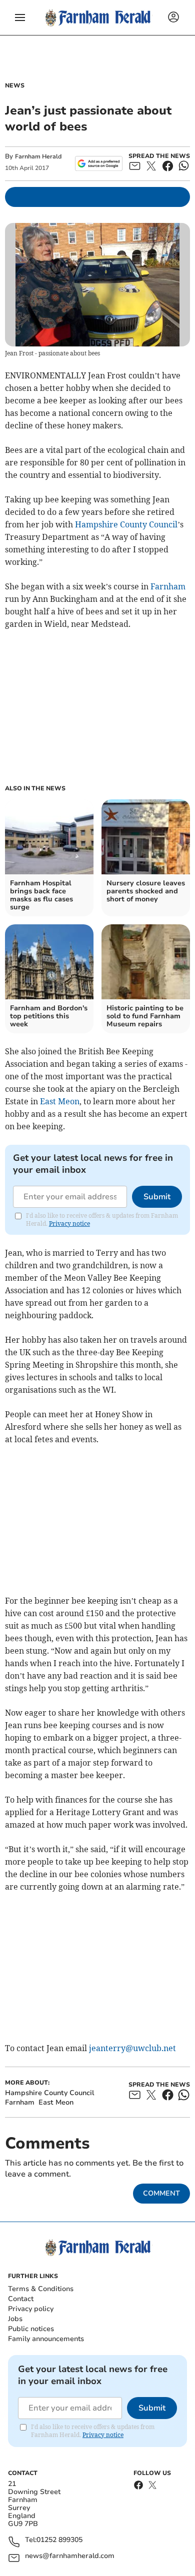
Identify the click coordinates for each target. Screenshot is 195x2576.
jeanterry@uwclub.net (132, 2048)
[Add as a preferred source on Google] (99, 163)
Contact (21, 2299)
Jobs (15, 2319)
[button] (20, 17)
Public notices (31, 2329)
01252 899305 (59, 2540)
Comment (161, 2193)
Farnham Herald (38, 156)
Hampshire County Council (126, 524)
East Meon (60, 1101)
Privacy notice (69, 1224)
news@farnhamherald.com (70, 2556)
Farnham (168, 586)
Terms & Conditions (41, 2289)
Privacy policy (31, 2309)
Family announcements (46, 2339)
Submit (157, 1197)
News (15, 85)
